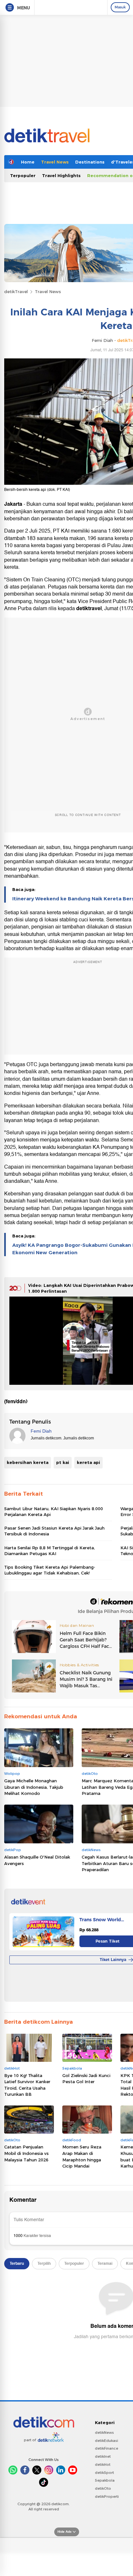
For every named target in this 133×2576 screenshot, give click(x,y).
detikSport (104, 2473)
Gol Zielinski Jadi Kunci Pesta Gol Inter (86, 2079)
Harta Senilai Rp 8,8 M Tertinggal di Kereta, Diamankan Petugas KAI (50, 1551)
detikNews (104, 2433)
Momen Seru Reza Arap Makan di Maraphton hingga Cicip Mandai (82, 2156)
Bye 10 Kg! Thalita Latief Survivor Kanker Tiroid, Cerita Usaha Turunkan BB (27, 2085)
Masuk (120, 7)
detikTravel (16, 292)
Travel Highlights (61, 175)
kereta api (88, 1462)
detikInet (103, 2456)
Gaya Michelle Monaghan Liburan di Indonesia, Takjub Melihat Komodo (34, 1787)
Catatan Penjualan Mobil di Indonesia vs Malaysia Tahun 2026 (26, 2153)
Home (28, 162)
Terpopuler (23, 175)
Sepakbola (105, 2480)
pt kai (63, 1462)
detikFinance (107, 2448)
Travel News (55, 162)
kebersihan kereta (28, 1462)
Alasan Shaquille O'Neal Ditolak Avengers (37, 1860)
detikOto (103, 2488)
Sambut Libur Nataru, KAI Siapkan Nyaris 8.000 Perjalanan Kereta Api (54, 1511)
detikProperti (107, 2496)
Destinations (90, 162)
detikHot (103, 2465)
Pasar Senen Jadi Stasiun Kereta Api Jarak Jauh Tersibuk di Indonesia (54, 1531)
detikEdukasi (107, 2441)
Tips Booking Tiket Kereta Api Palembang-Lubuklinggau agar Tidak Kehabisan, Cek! (50, 1570)
